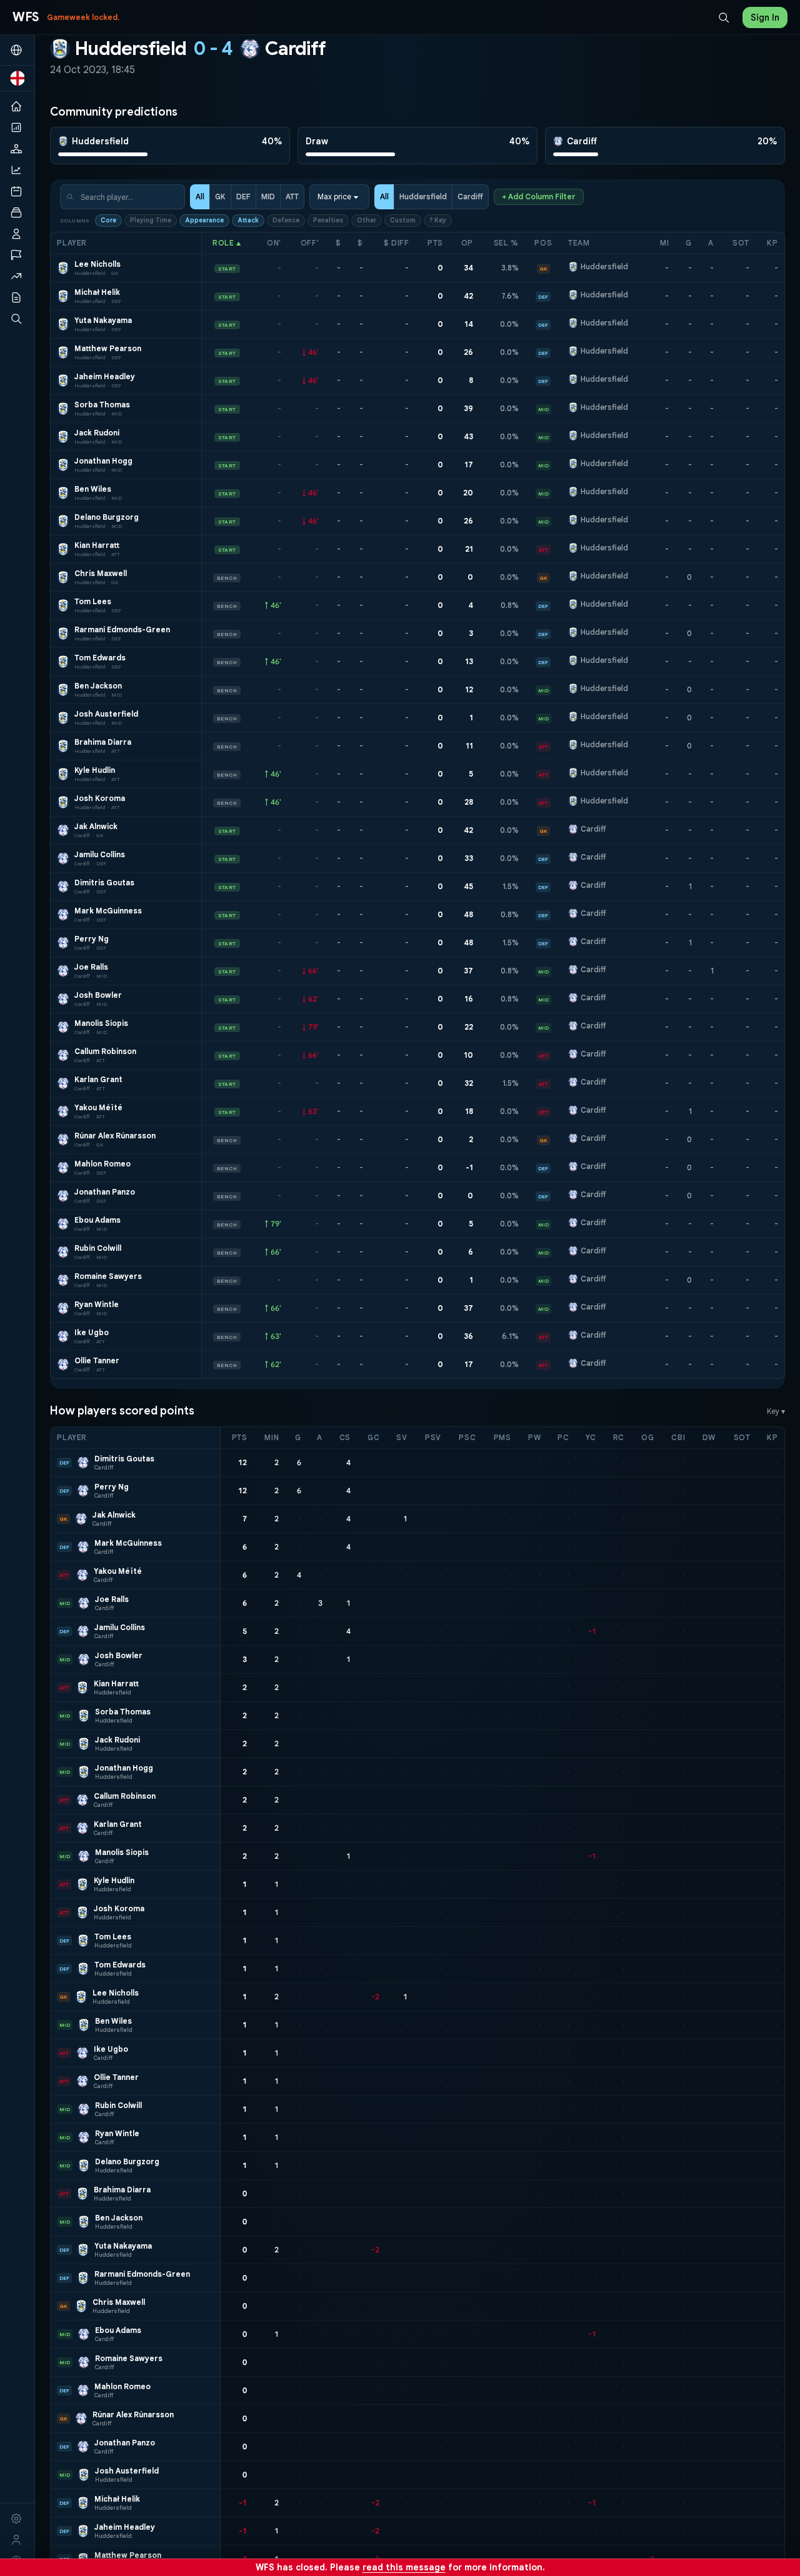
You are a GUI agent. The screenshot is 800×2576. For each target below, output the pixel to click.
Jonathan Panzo (105, 1192)
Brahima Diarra (103, 742)
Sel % (506, 243)
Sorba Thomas (102, 405)
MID (268, 196)
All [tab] (384, 196)
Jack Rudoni (97, 433)
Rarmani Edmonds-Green (122, 629)
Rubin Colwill (98, 1248)
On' (274, 243)
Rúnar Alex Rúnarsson (115, 1136)
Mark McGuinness (108, 911)
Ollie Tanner (97, 1360)
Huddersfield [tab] (423, 196)
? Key (438, 220)
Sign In (765, 17)
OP (467, 243)
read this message (404, 2567)
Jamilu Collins (100, 854)
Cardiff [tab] (470, 196)
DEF (243, 196)
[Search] (724, 17)
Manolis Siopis (101, 1023)
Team (579, 243)
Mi (664, 243)
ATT (292, 196)
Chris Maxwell (101, 573)
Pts (435, 243)
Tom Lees (93, 601)
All (200, 196)
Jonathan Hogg (103, 461)
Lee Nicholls (97, 264)
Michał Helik (97, 292)
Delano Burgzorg (107, 517)
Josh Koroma (100, 798)
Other (367, 220)
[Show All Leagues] (17, 50)
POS (543, 243)
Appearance (204, 220)
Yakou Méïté (98, 1107)
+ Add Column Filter (539, 196)
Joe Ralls (91, 967)
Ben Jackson (98, 686)
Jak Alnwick (96, 826)
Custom (403, 220)
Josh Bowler (98, 995)
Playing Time (151, 220)
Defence (286, 220)
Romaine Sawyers (108, 1276)
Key (776, 1411)
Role (227, 243)
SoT (741, 243)
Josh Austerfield (106, 714)
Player (72, 243)
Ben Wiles (93, 489)
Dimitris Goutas (104, 883)
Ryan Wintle (97, 1304)
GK (220, 196)
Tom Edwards (100, 658)
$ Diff (397, 243)
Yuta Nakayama (103, 320)
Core (108, 220)
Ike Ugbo (92, 1332)
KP (772, 243)
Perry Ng (92, 939)
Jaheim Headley (105, 376)
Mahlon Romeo (102, 1164)
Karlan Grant (98, 1079)
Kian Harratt (97, 545)
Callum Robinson (105, 1051)
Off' (310, 243)
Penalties (328, 220)
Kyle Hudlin (95, 770)
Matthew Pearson (108, 348)
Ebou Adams (97, 1220)
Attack (248, 220)
